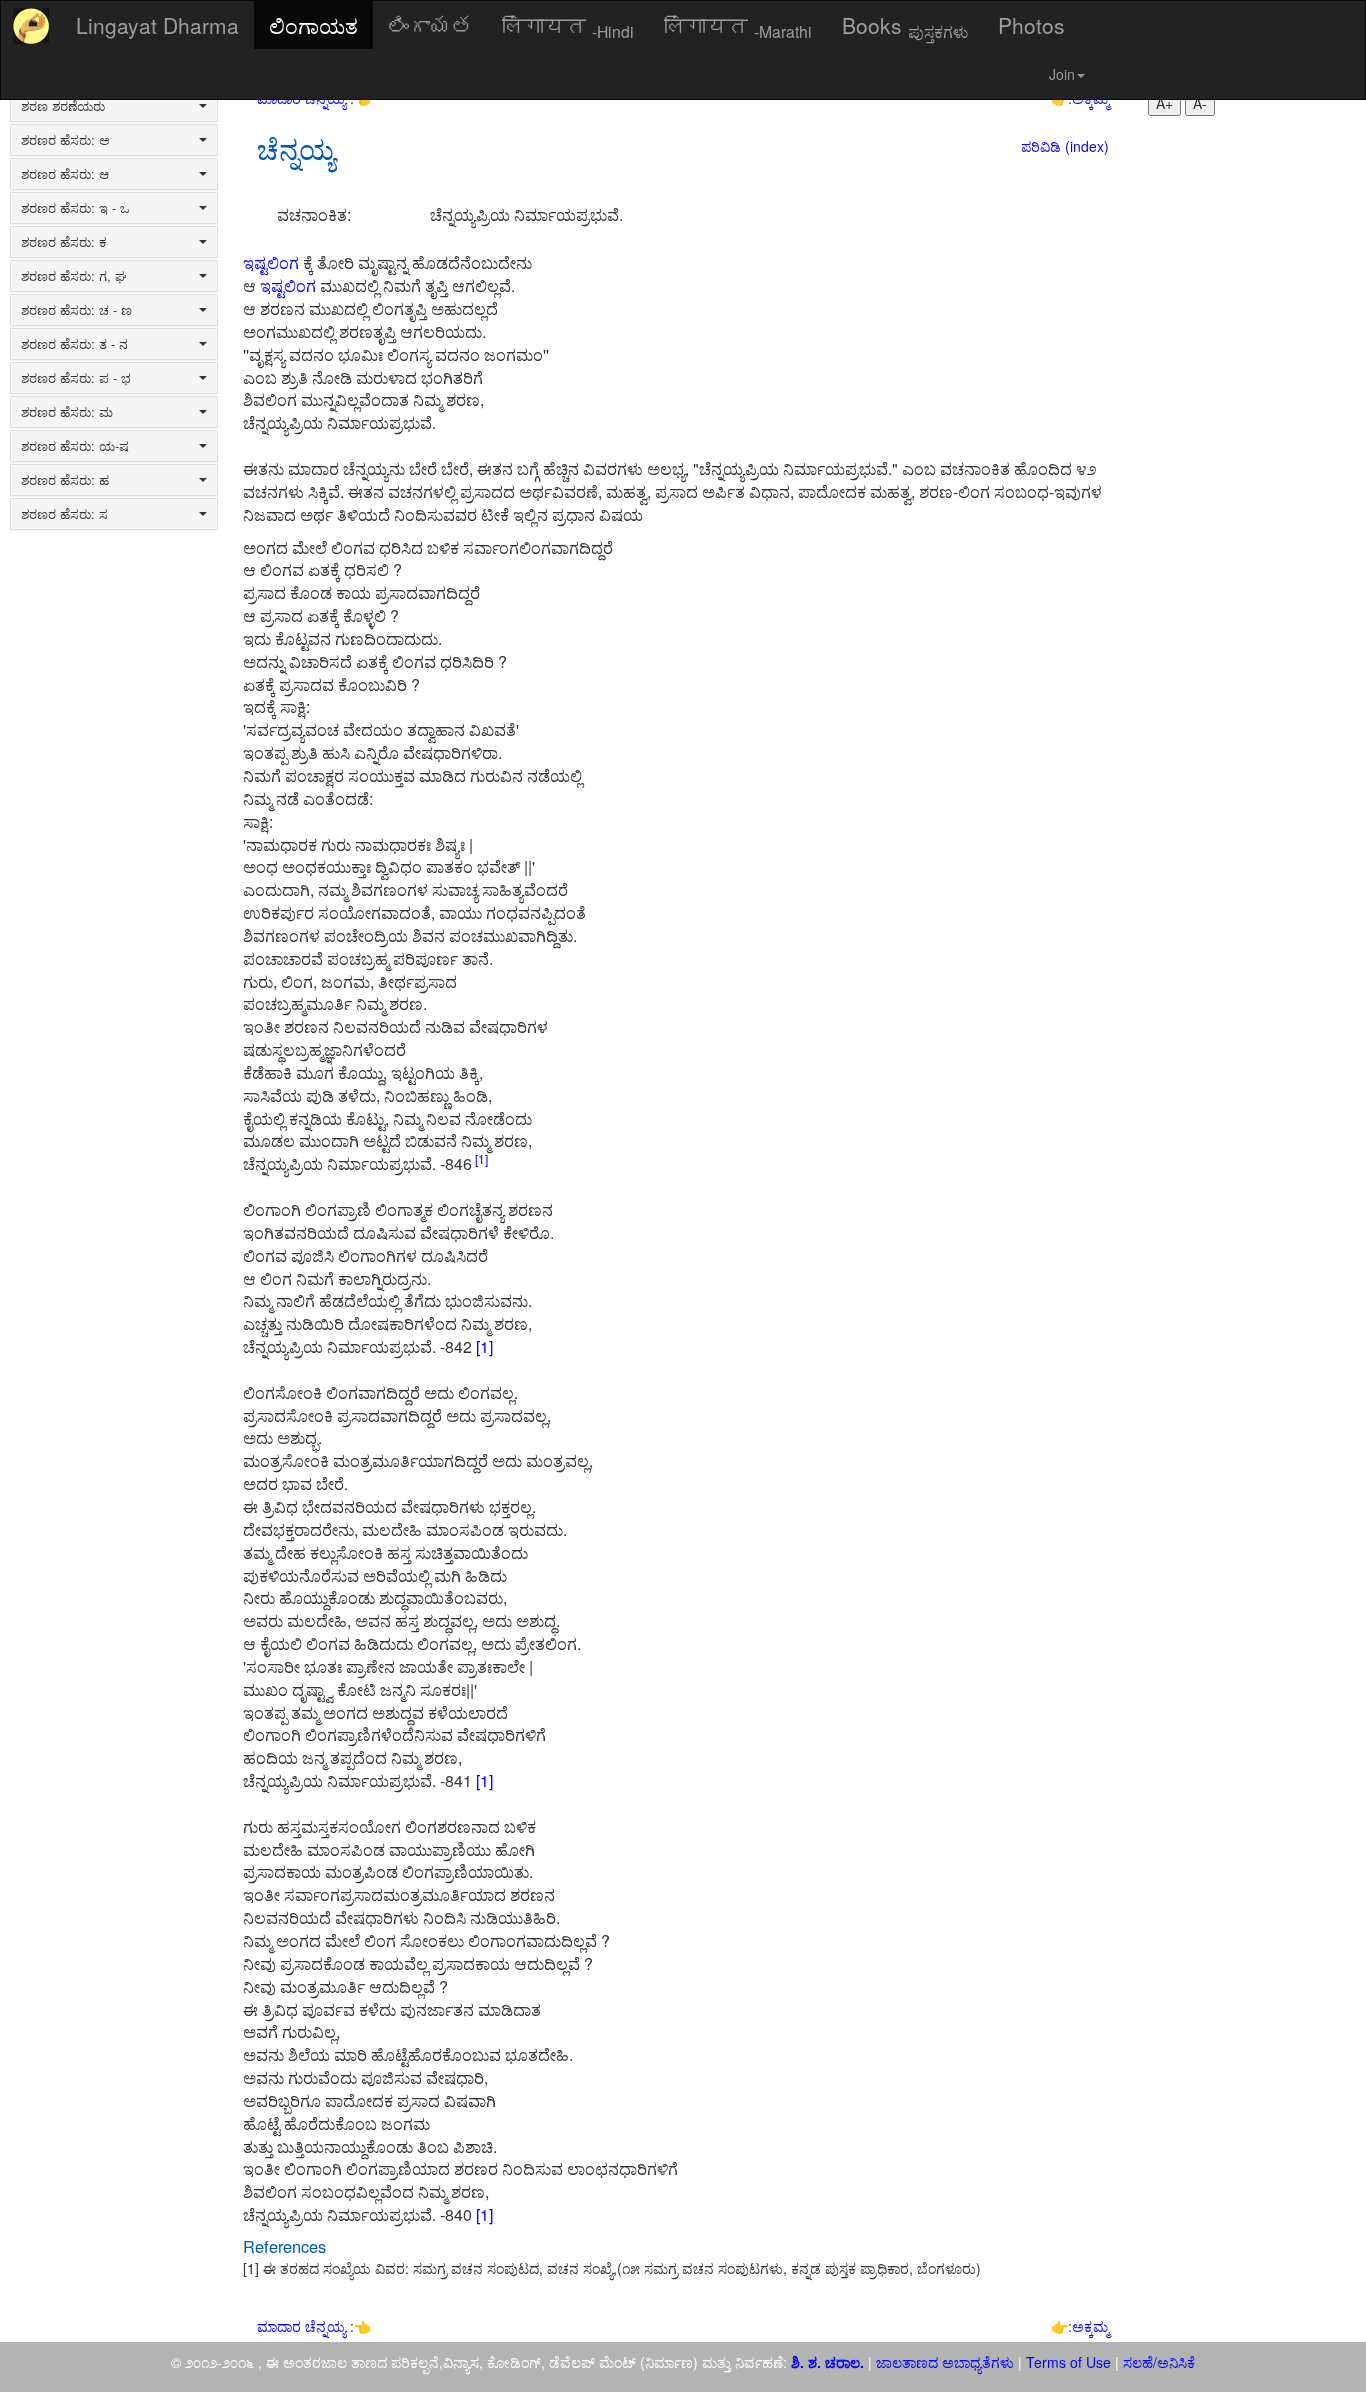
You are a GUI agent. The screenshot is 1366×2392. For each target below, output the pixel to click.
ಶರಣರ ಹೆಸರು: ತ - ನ (74, 344)
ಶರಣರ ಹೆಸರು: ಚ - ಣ (76, 310)
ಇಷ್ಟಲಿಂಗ (271, 262)
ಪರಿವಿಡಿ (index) (1065, 146)
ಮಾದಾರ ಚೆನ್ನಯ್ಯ (303, 2326)
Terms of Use (1068, 2362)
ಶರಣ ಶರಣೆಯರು (63, 106)
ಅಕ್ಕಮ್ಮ (1090, 2326)
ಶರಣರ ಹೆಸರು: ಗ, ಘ (74, 276)
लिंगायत (568, 26)
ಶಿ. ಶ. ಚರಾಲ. (829, 2362)
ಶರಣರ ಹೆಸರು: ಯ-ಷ (75, 446)
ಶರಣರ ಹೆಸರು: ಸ (64, 514)
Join (1062, 74)
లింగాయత (430, 25)
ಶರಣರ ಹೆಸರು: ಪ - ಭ (76, 378)
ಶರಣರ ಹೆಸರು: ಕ (64, 242)
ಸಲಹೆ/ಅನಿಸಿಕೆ (1157, 2362)
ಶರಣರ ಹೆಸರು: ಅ (65, 140)
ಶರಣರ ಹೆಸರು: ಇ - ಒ (75, 208)
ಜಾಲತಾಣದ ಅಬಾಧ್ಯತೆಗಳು (945, 2362)
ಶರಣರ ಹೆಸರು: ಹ (65, 480)
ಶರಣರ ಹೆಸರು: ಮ (67, 412)
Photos (1031, 25)
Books (905, 26)
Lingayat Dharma (157, 25)
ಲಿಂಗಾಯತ (313, 25)
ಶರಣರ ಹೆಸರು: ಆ (65, 174)
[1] (480, 1158)
